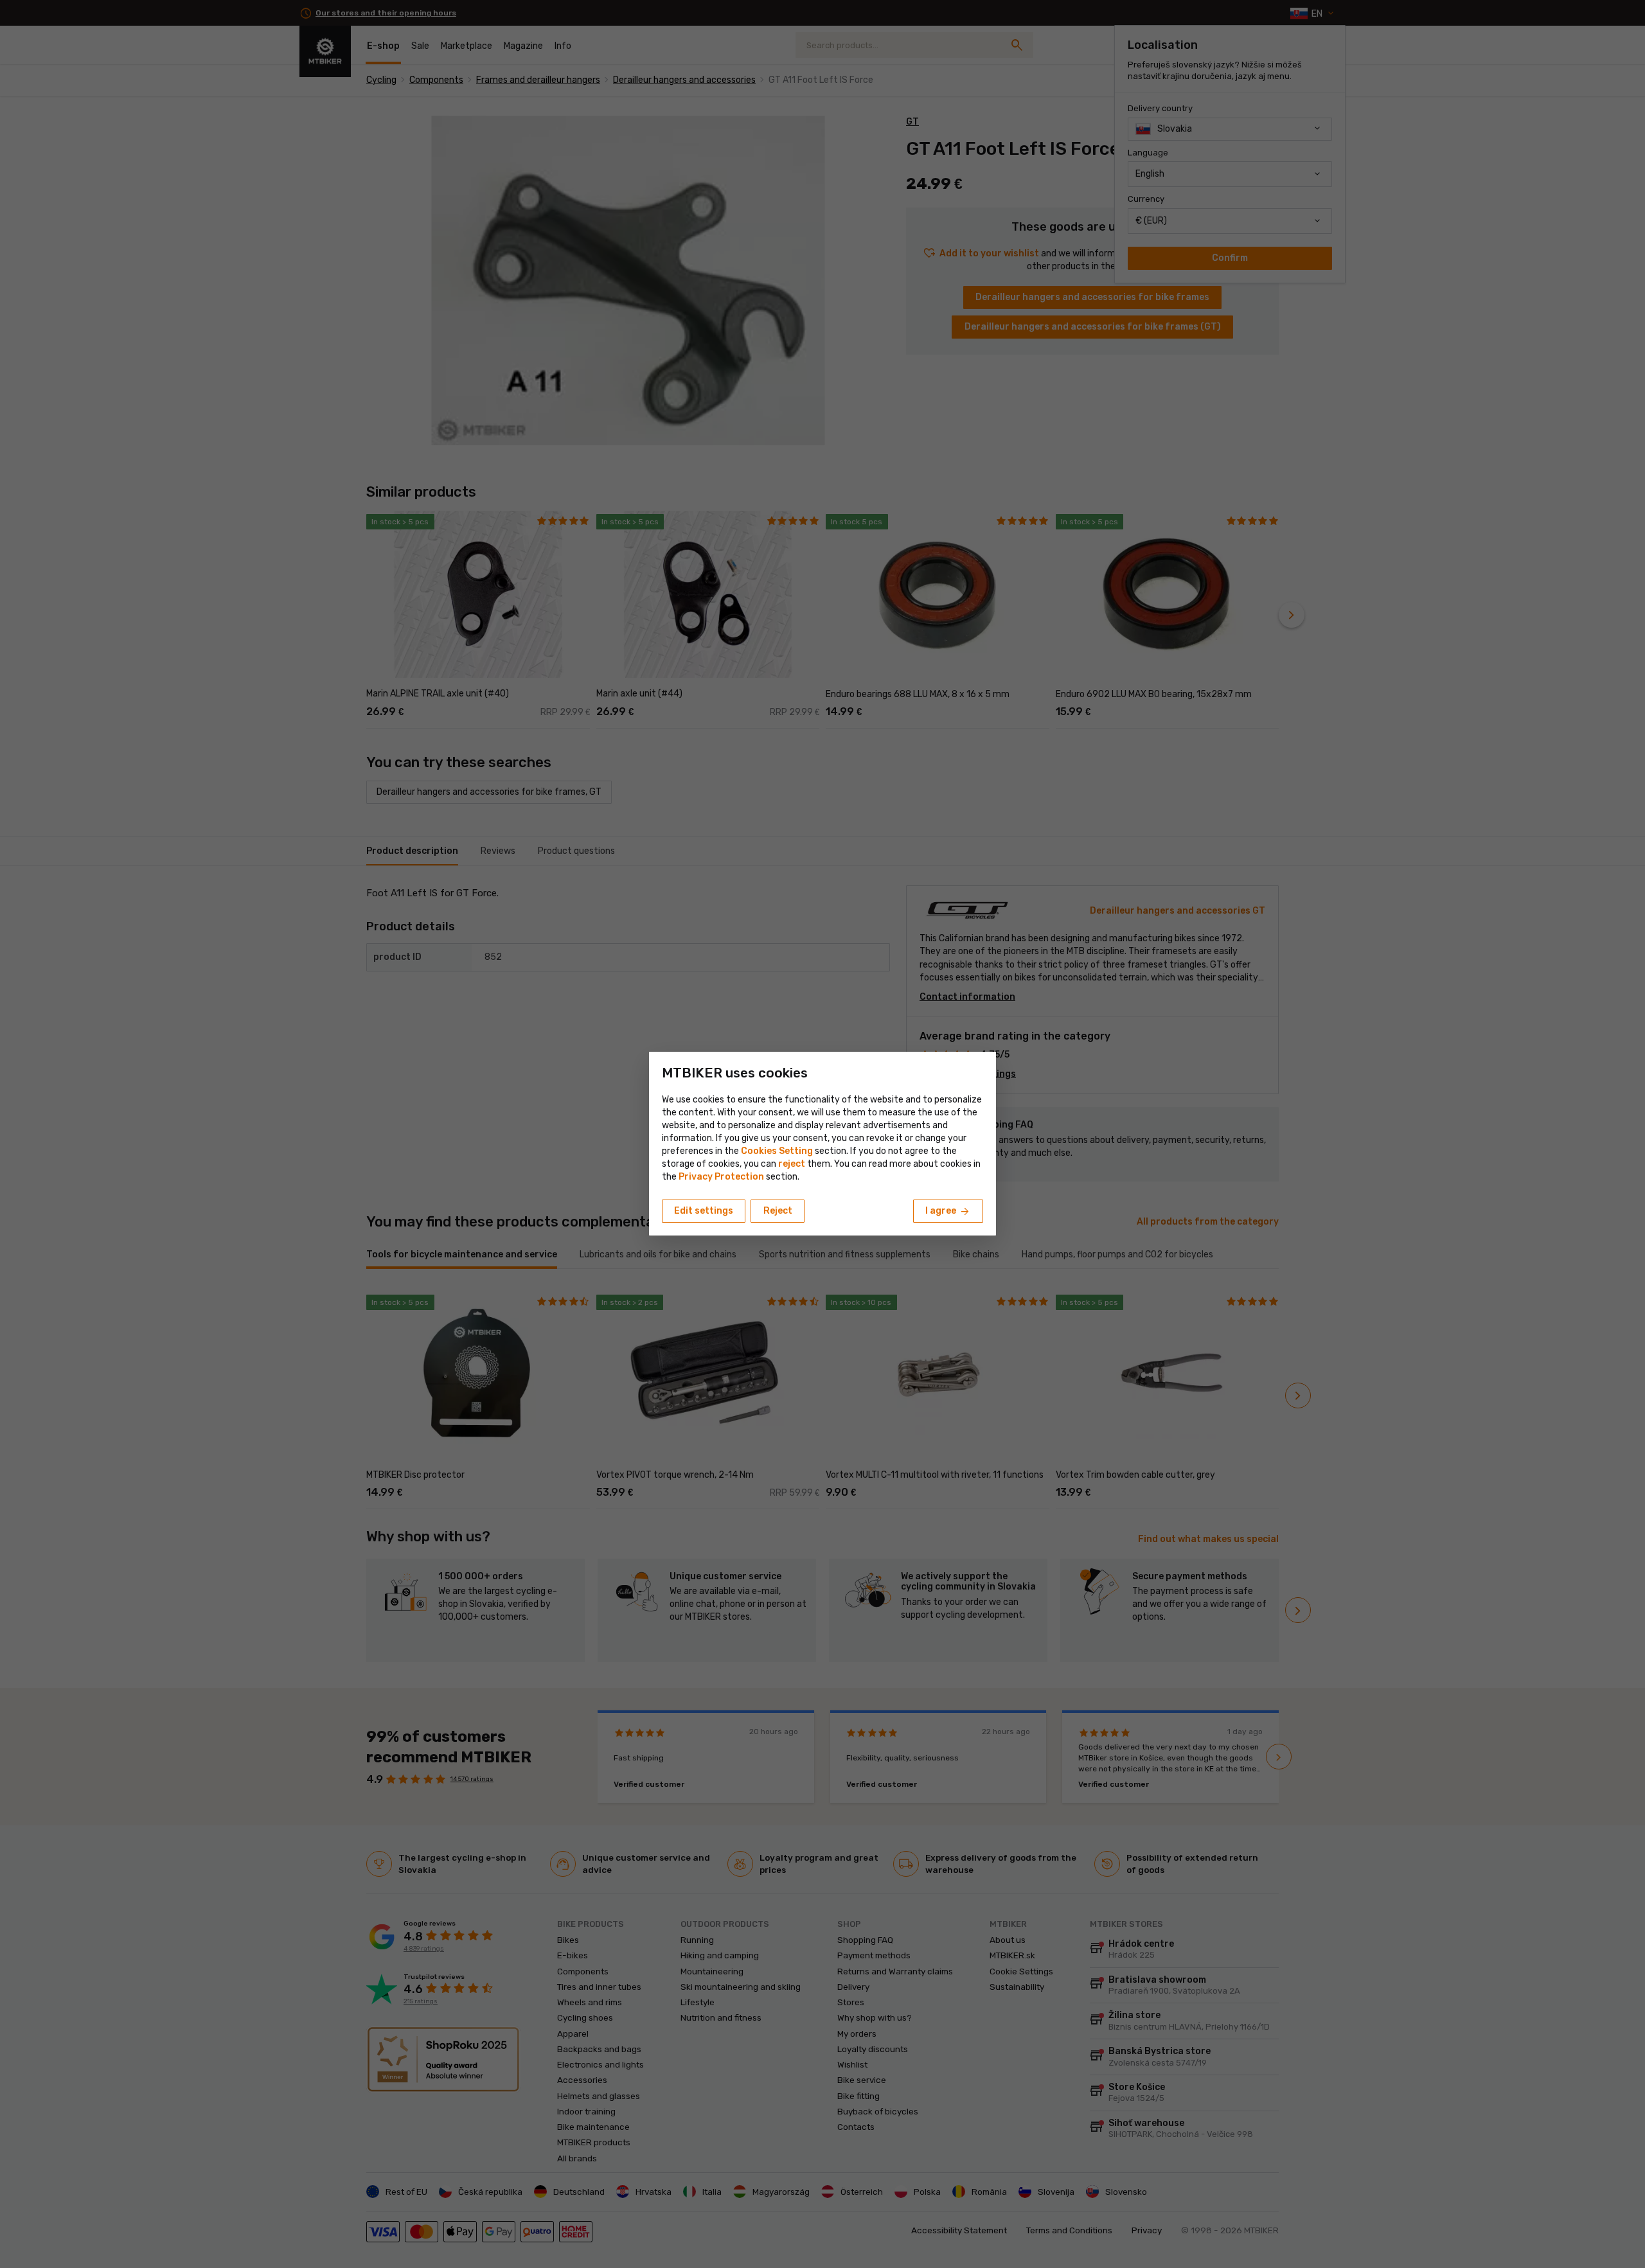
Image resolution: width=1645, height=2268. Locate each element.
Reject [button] (778, 1211)
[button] (792, 1164)
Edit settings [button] (704, 1211)
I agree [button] (948, 1212)
